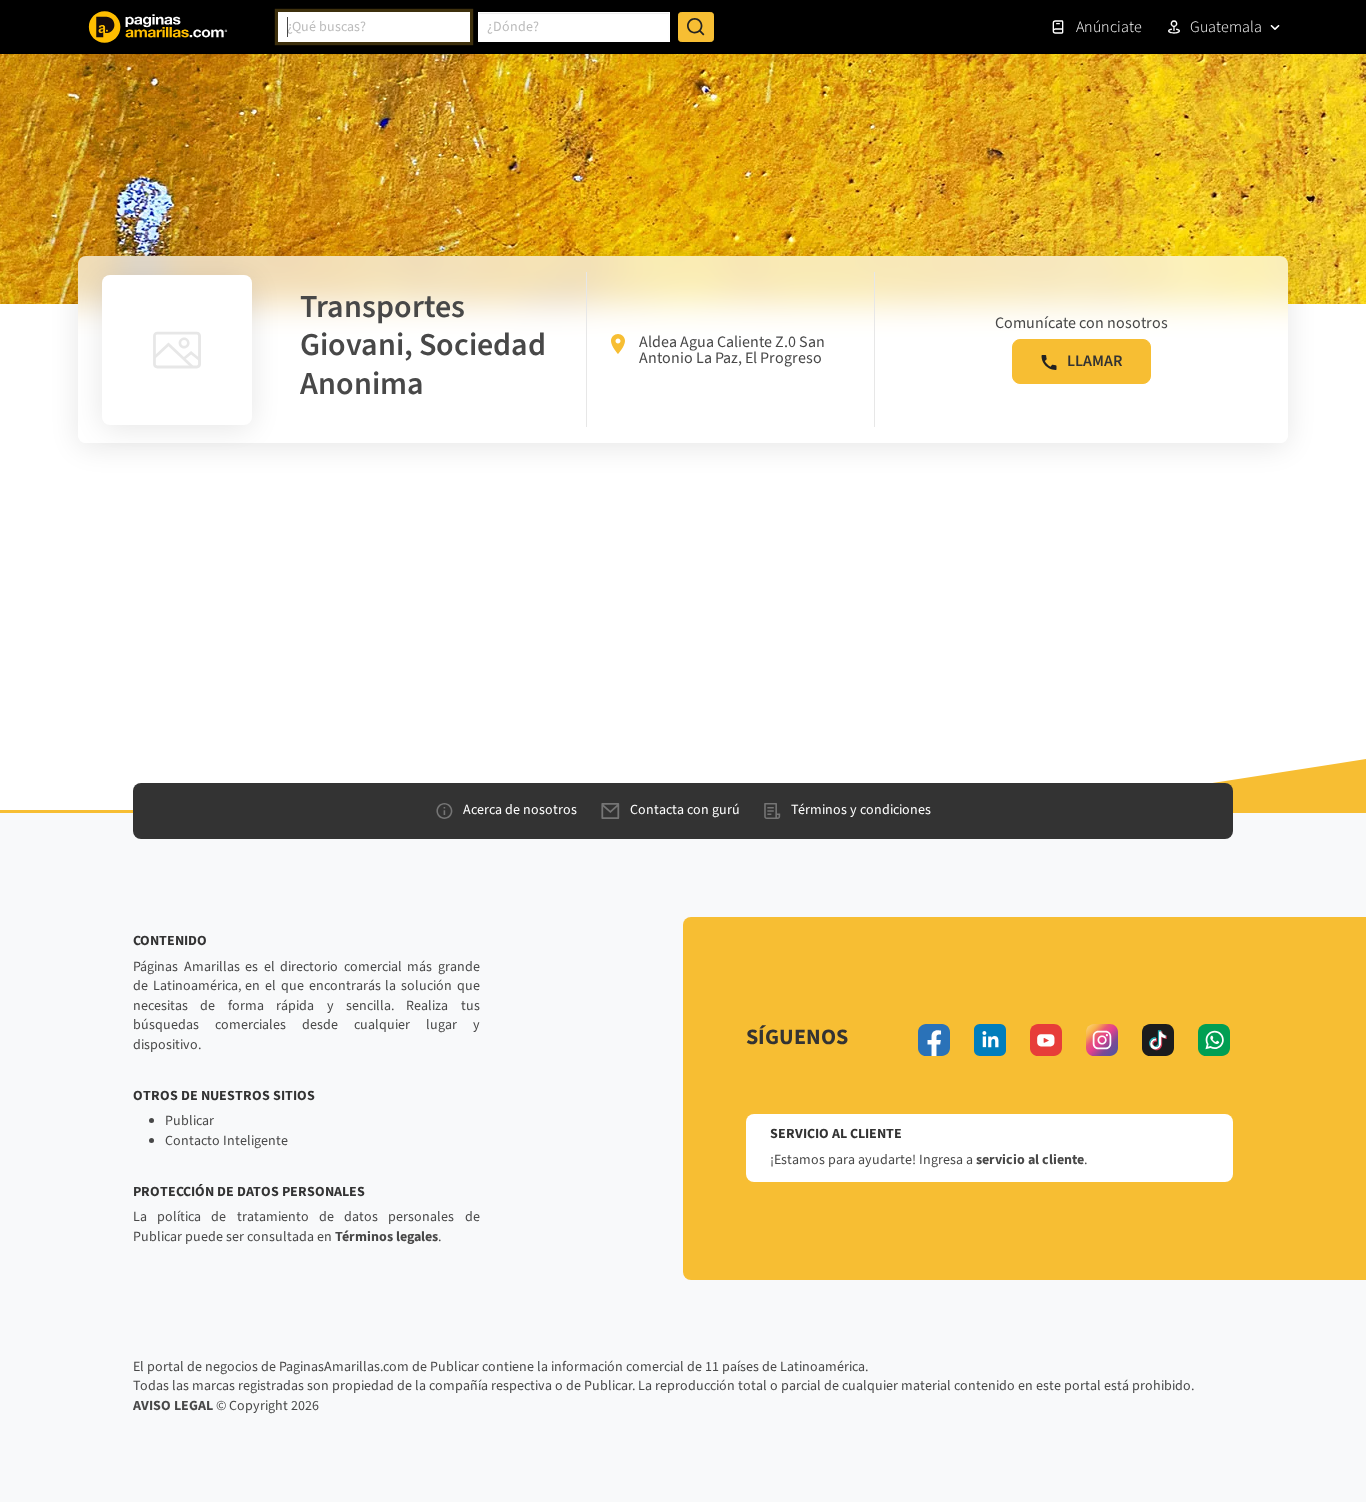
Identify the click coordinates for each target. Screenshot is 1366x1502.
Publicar (189, 1121)
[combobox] (374, 27)
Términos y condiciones (861, 810)
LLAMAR (1094, 361)
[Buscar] (696, 27)
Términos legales (386, 1237)
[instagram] (1102, 1040)
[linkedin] (990, 1040)
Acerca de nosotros (520, 810)
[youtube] (1046, 1040)
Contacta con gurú (685, 810)
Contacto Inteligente (226, 1141)
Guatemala (1226, 27)
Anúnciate (1109, 27)
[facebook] (934, 1040)
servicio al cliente (1030, 1160)
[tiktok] (1158, 1040)
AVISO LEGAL (173, 1406)
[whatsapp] (1214, 1040)
